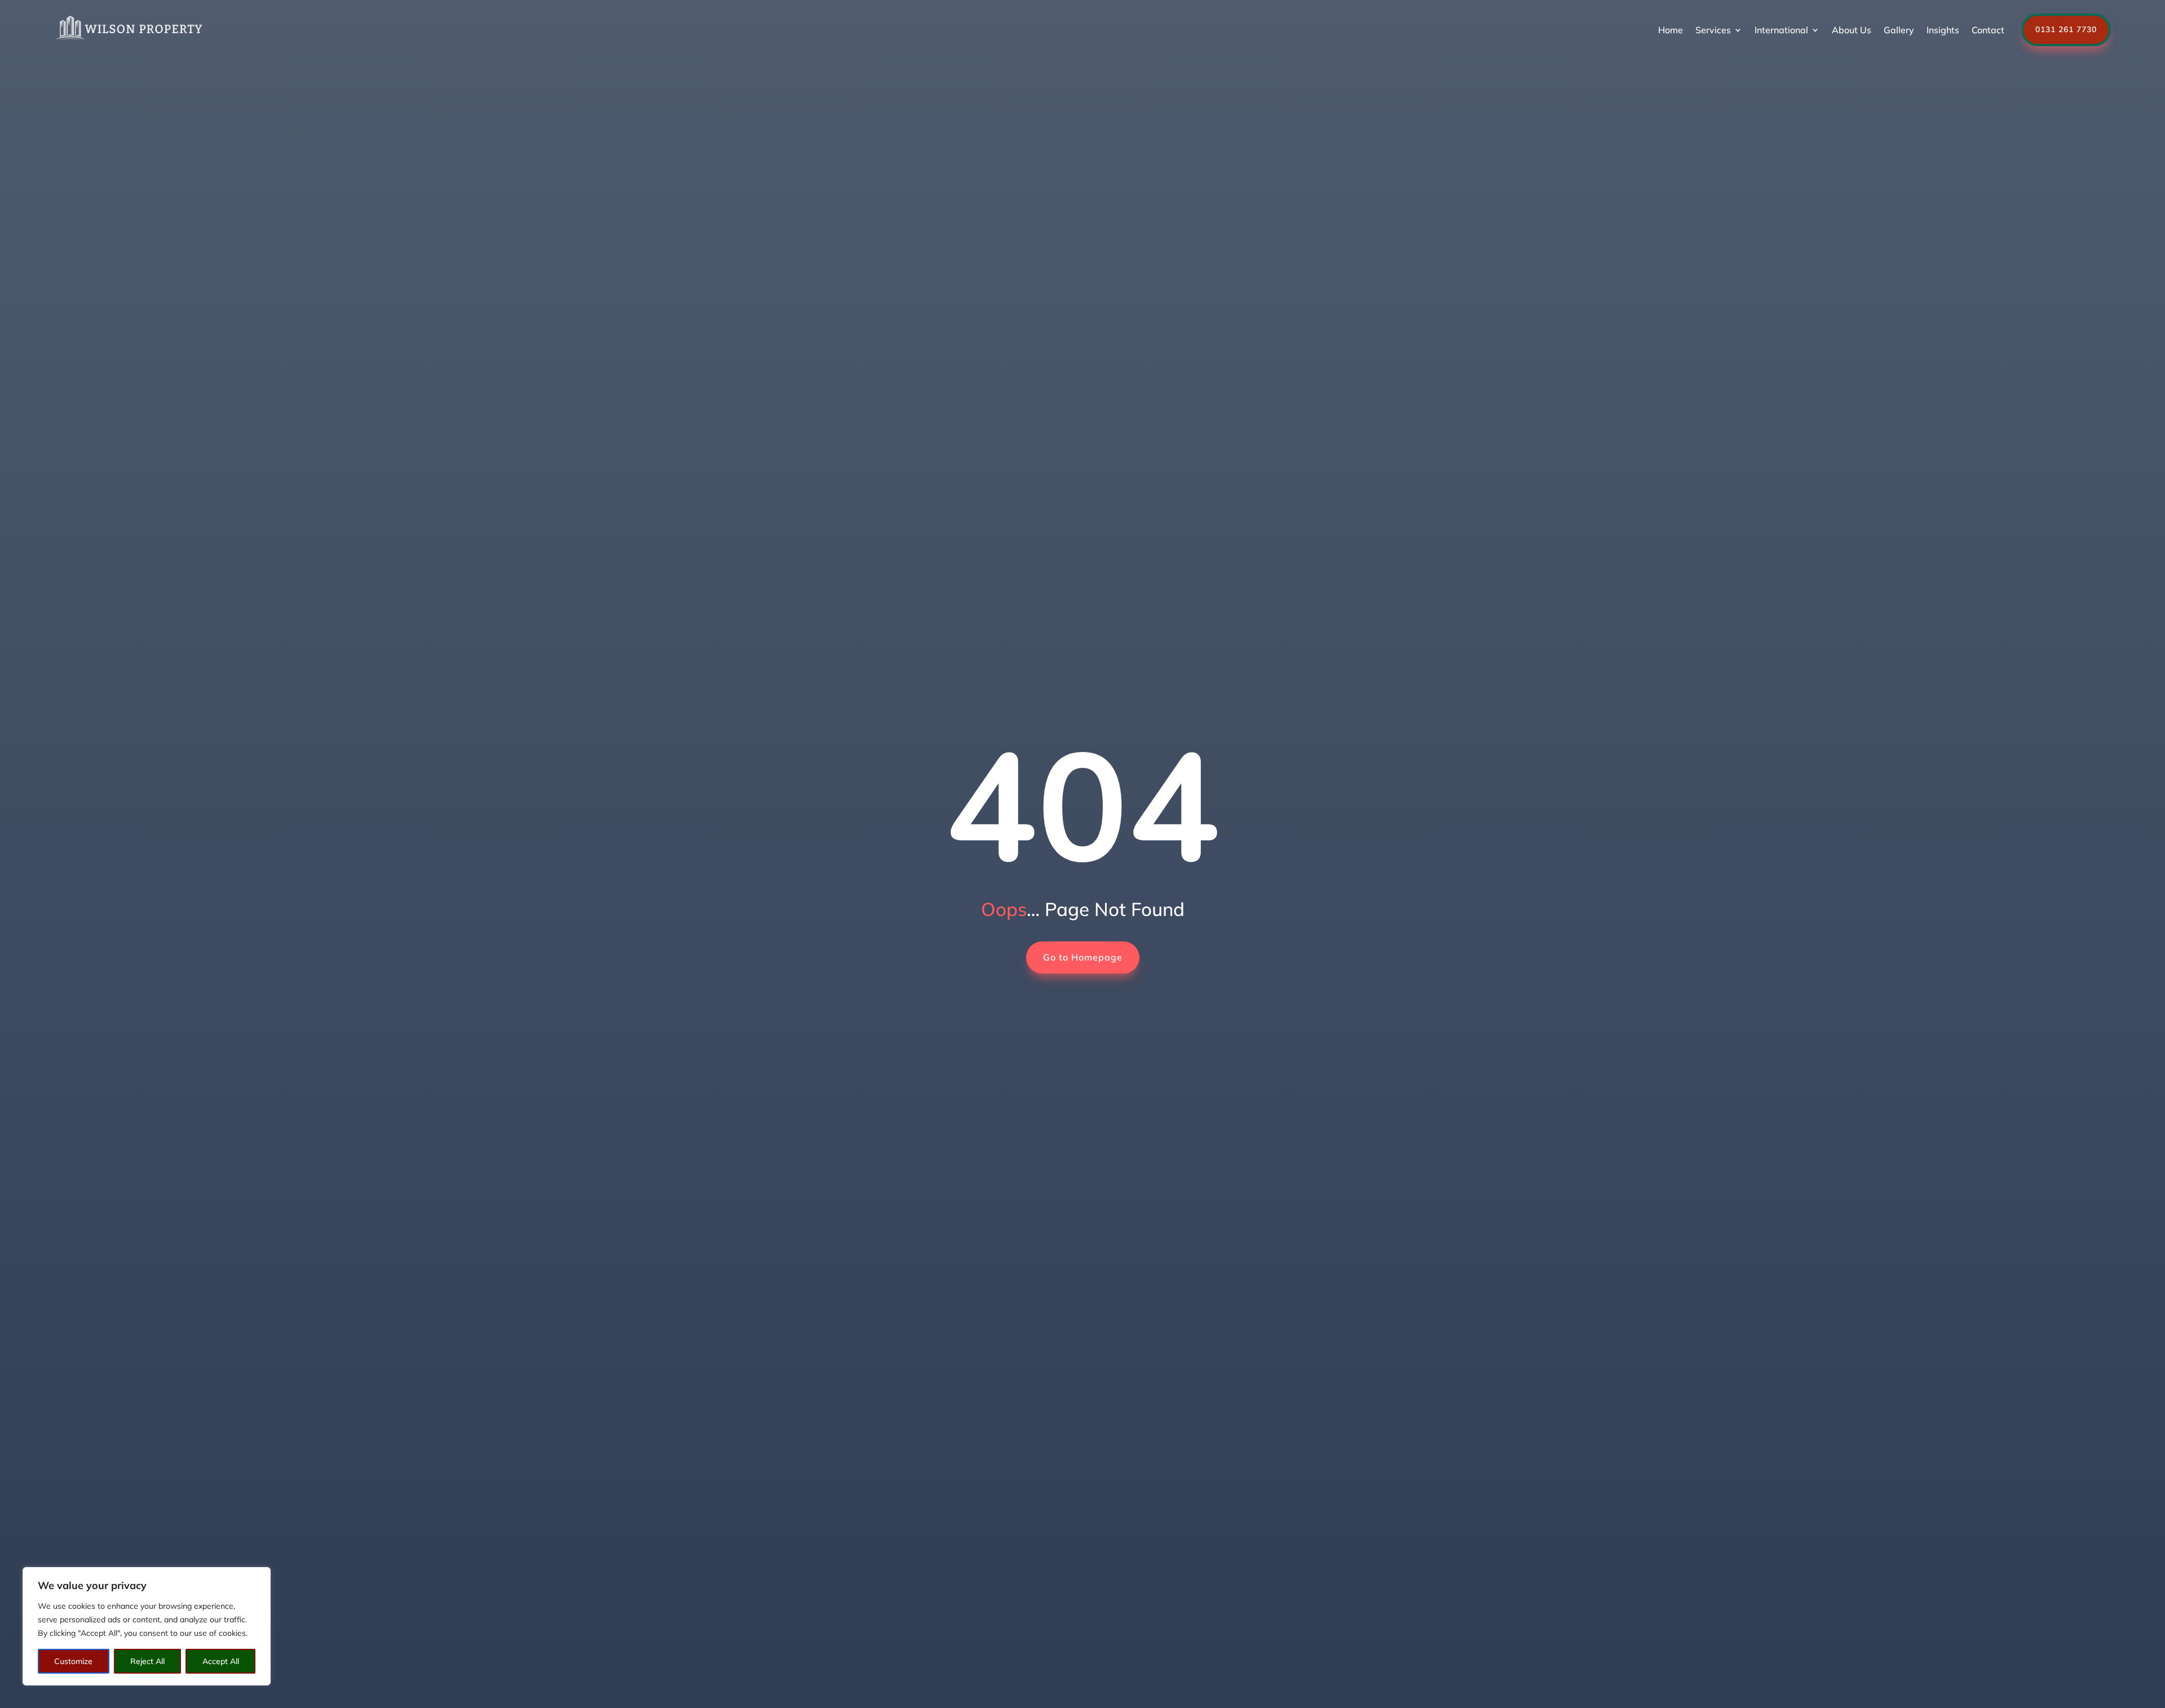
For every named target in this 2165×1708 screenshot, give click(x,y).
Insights (1943, 30)
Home (1671, 30)
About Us (1852, 30)
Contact (1988, 30)
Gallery (1899, 30)
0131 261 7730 (2066, 29)
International (1781, 30)
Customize (73, 1661)
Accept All (221, 1661)
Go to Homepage (1083, 957)
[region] (147, 1626)
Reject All (147, 1661)
